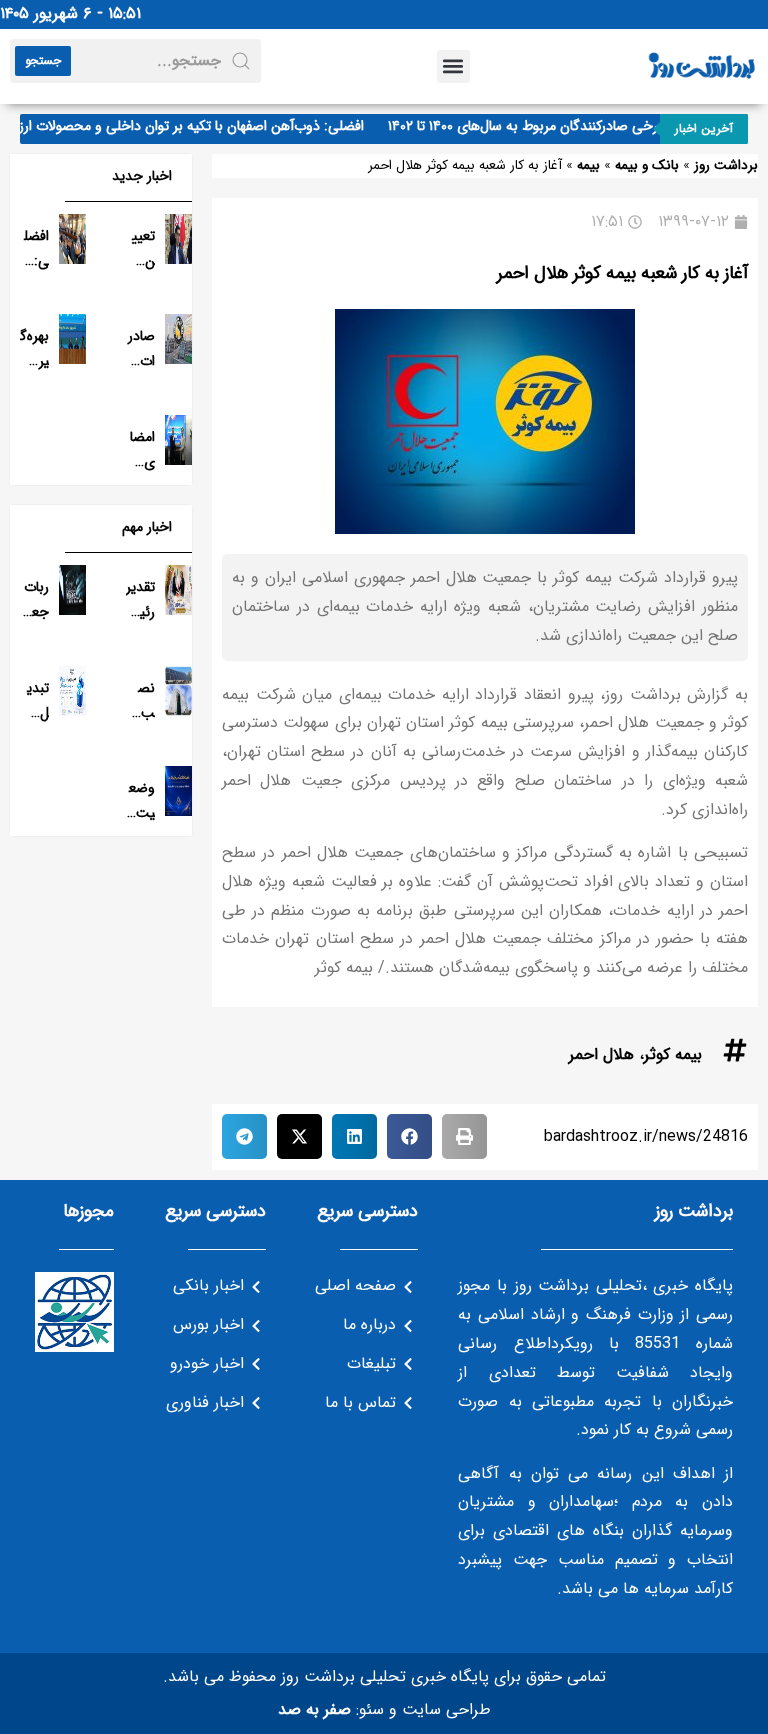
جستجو (43, 60)
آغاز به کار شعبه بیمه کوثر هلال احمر (622, 273)
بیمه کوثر (673, 1054)
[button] (453, 66)
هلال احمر (601, 1054)
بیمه (588, 165)
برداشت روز (726, 165)
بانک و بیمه (647, 165)
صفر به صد (314, 1709)
